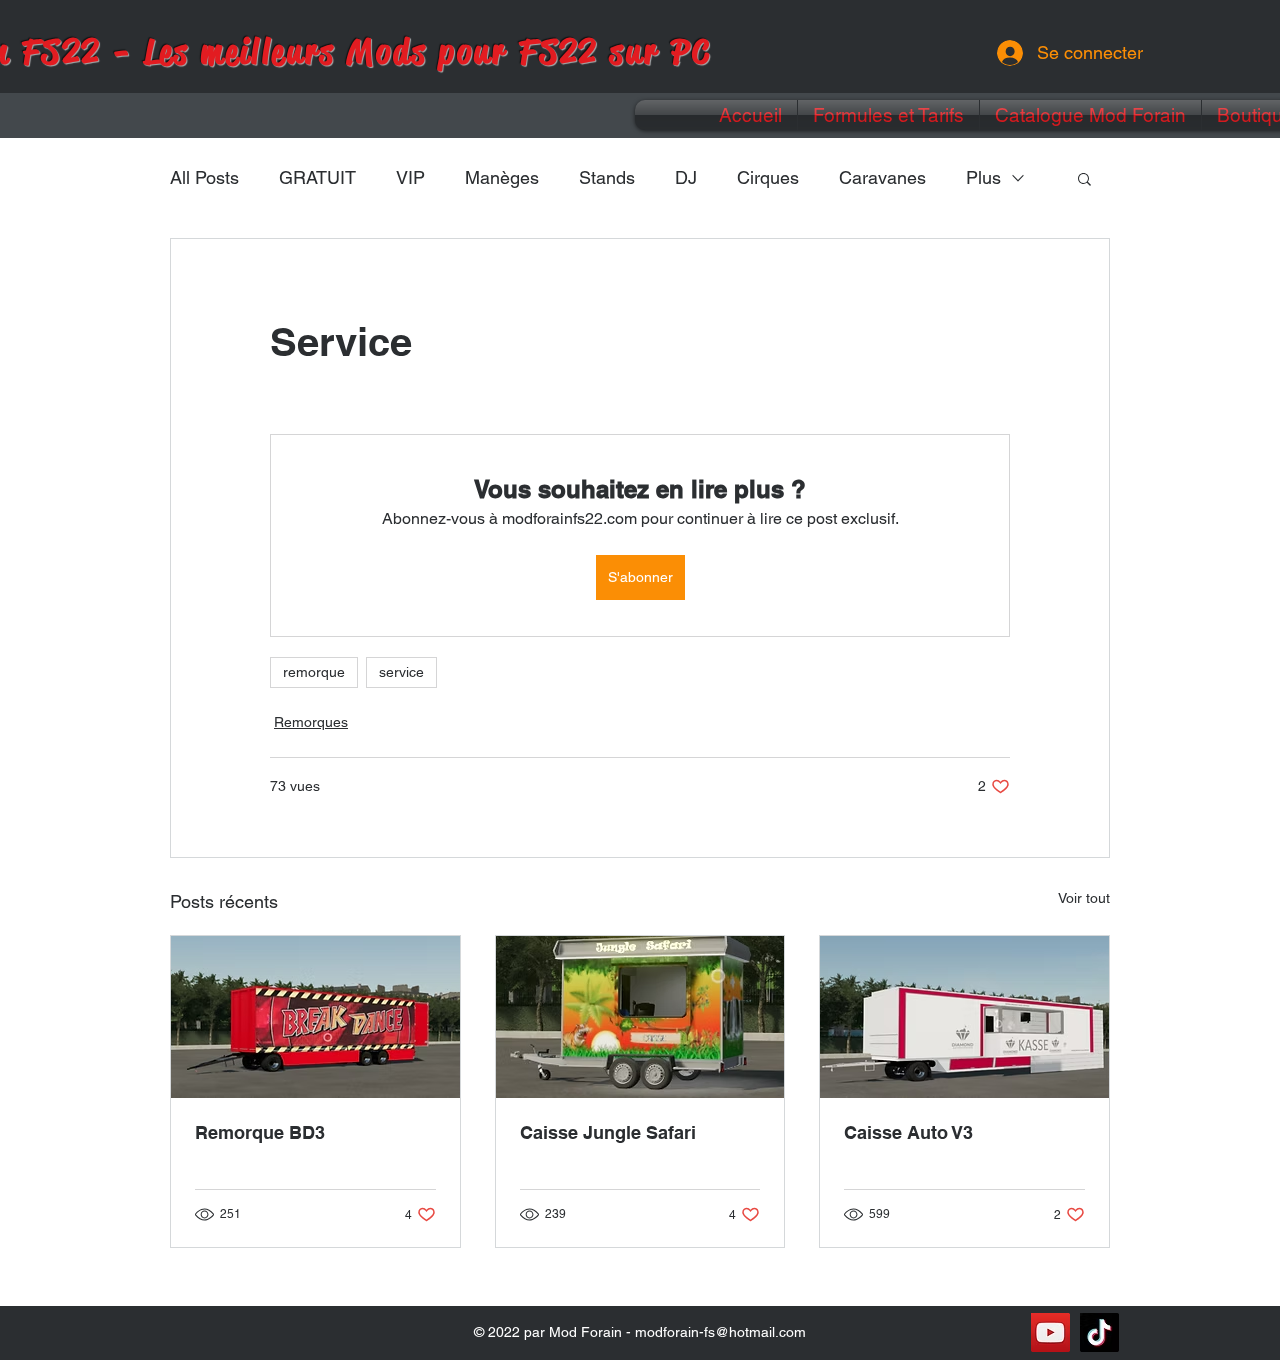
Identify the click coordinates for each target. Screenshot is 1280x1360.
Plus (983, 177)
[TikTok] (1099, 1332)
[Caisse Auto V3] (964, 1017)
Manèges (502, 177)
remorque (314, 672)
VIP (410, 177)
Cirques (768, 177)
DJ (686, 177)
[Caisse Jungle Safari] (640, 1017)
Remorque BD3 (260, 1132)
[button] (1084, 178)
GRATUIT (317, 177)
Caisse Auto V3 (908, 1132)
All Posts (204, 177)
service (401, 672)
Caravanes (882, 177)
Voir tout (1084, 898)
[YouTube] (1050, 1332)
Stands (607, 177)
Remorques (311, 722)
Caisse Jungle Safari (608, 1132)
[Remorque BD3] (315, 1017)
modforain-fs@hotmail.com (720, 1332)
